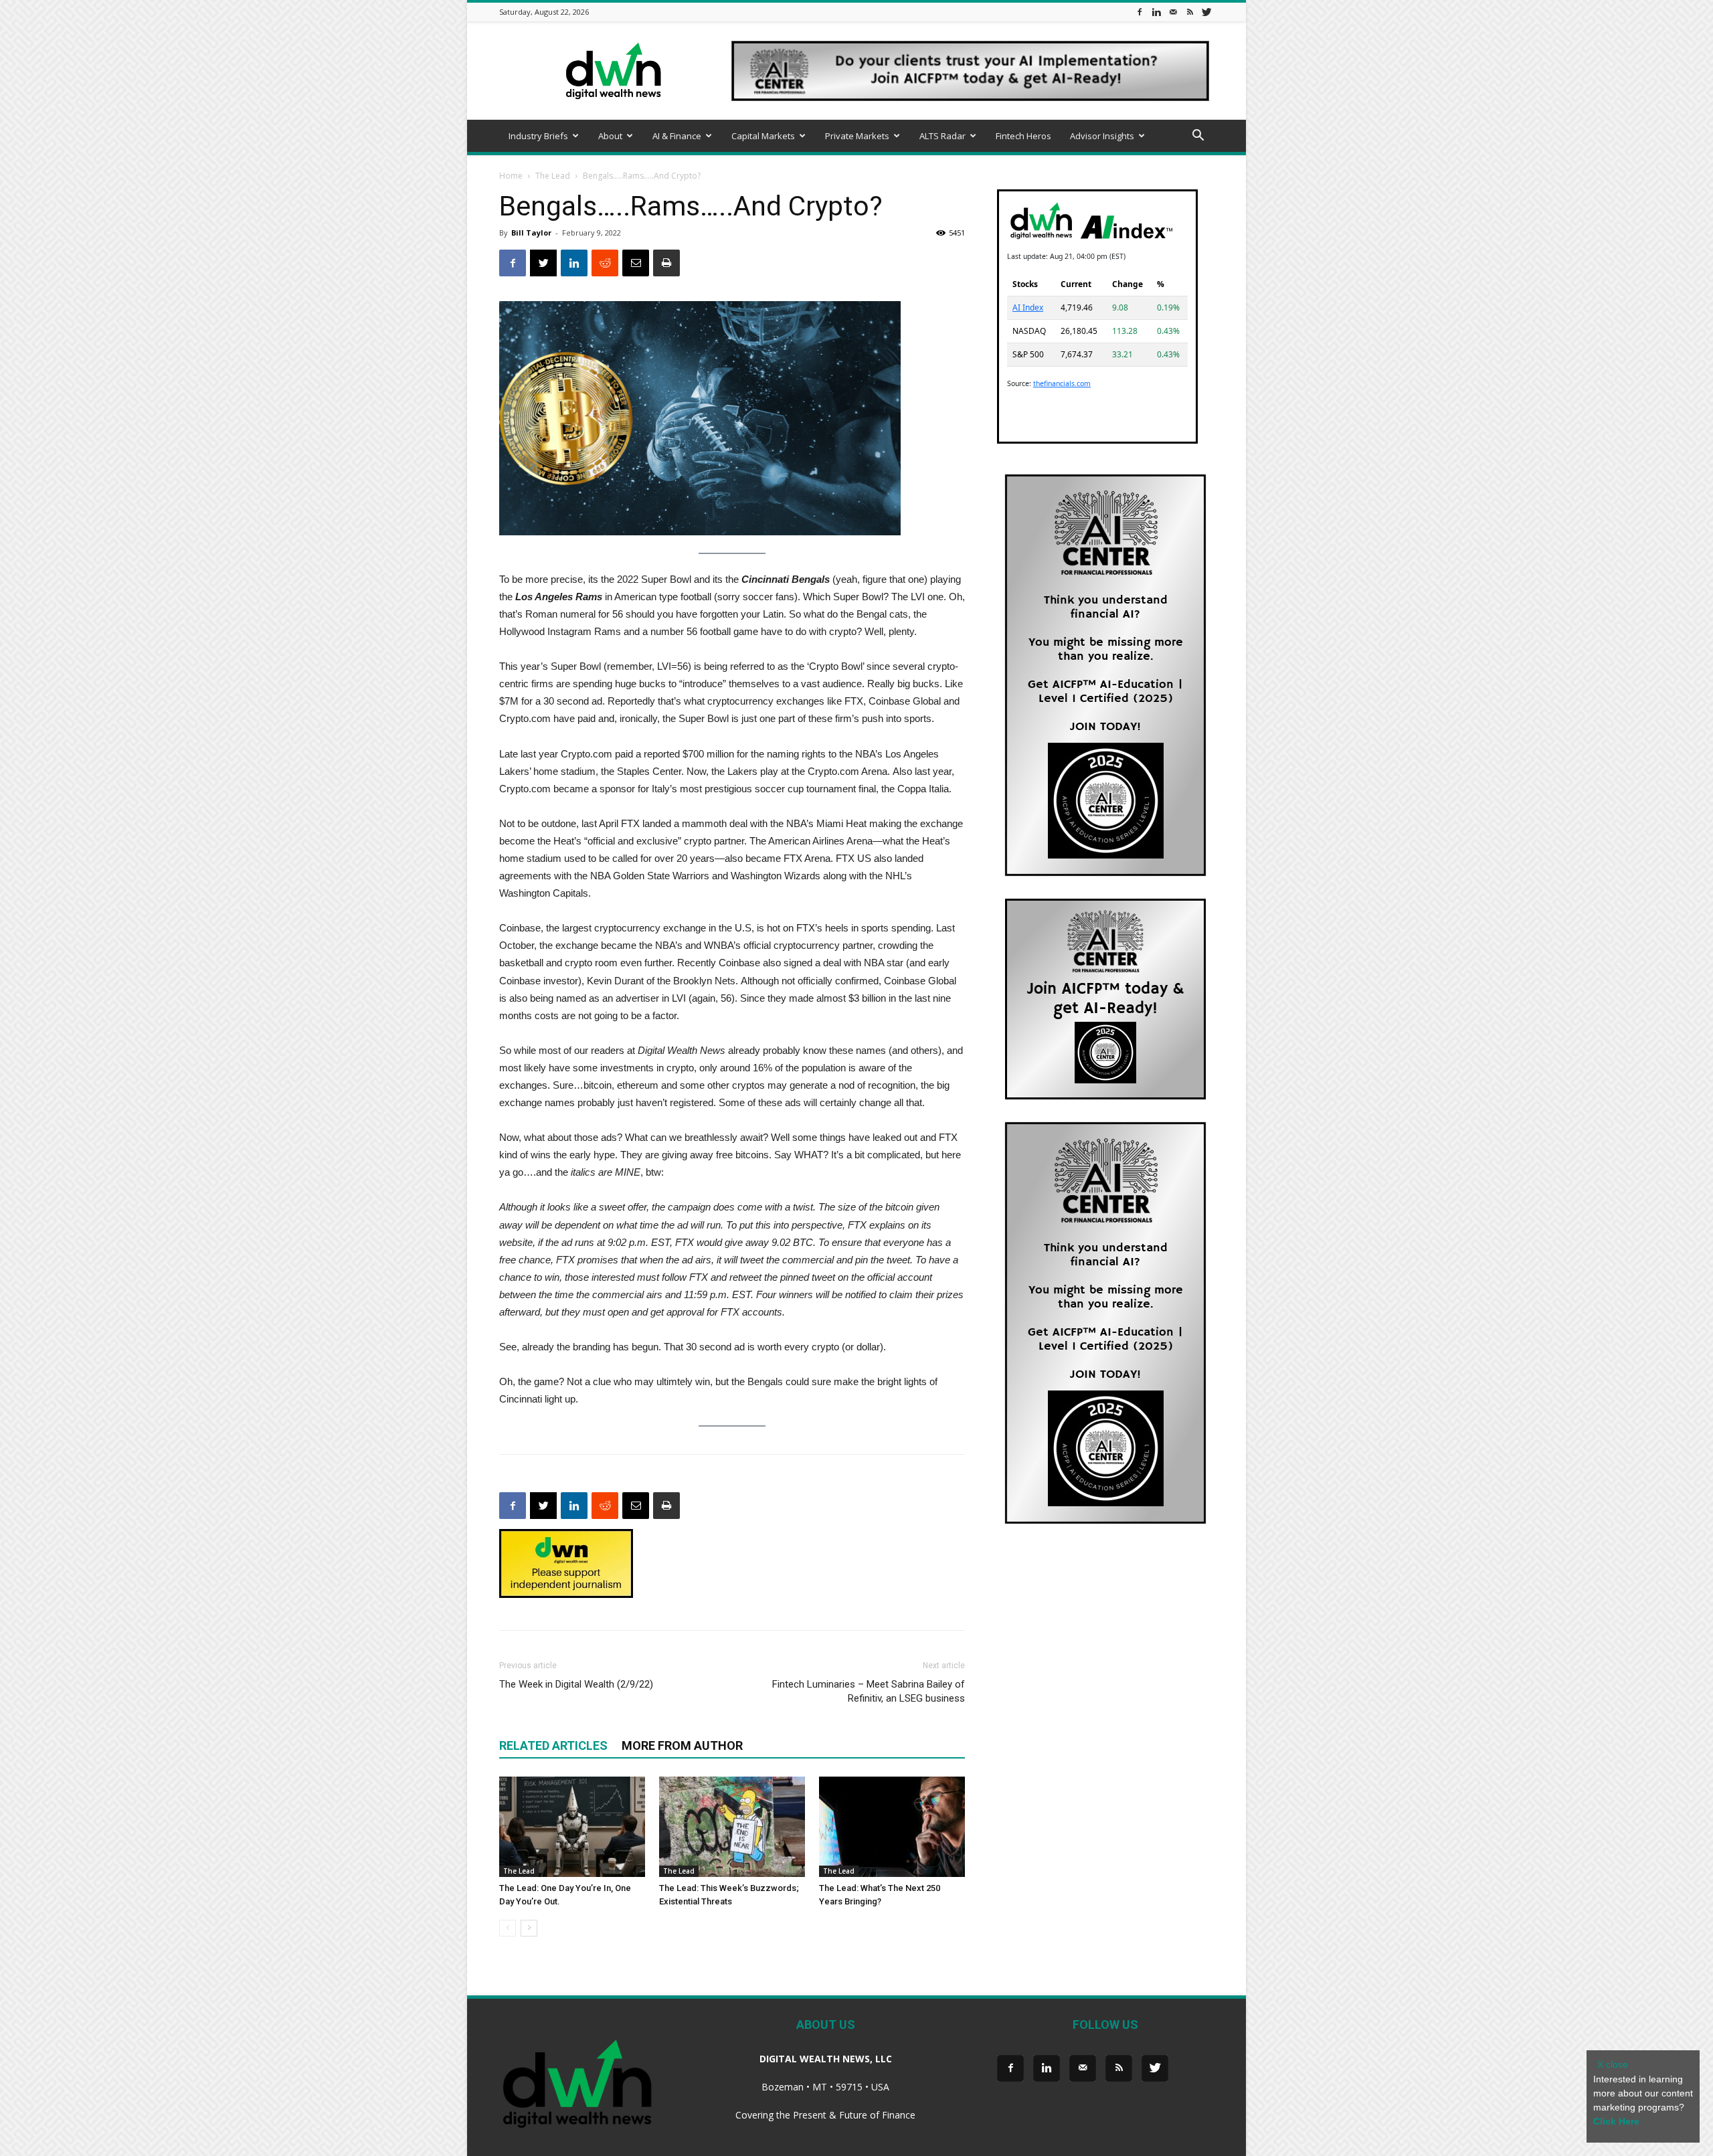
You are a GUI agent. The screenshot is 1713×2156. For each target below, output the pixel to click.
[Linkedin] (1156, 12)
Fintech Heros (1023, 136)
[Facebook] (1140, 12)
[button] (1198, 137)
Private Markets (857, 136)
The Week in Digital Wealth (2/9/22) (576, 1684)
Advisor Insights (1102, 136)
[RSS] (1190, 12)
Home (511, 176)
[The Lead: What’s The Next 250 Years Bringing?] (892, 1827)
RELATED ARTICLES (553, 1745)
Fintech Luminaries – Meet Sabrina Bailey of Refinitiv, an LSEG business (869, 1691)
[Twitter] (1206, 12)
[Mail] (1173, 12)
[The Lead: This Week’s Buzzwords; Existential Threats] (732, 1827)
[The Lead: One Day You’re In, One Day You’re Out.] (572, 1827)
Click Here (1616, 2121)
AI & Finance (677, 136)
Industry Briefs (538, 136)
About (610, 136)
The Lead (553, 176)
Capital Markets (763, 136)
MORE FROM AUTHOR (682, 1745)
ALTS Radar (942, 136)
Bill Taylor (531, 233)
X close (1613, 2064)
